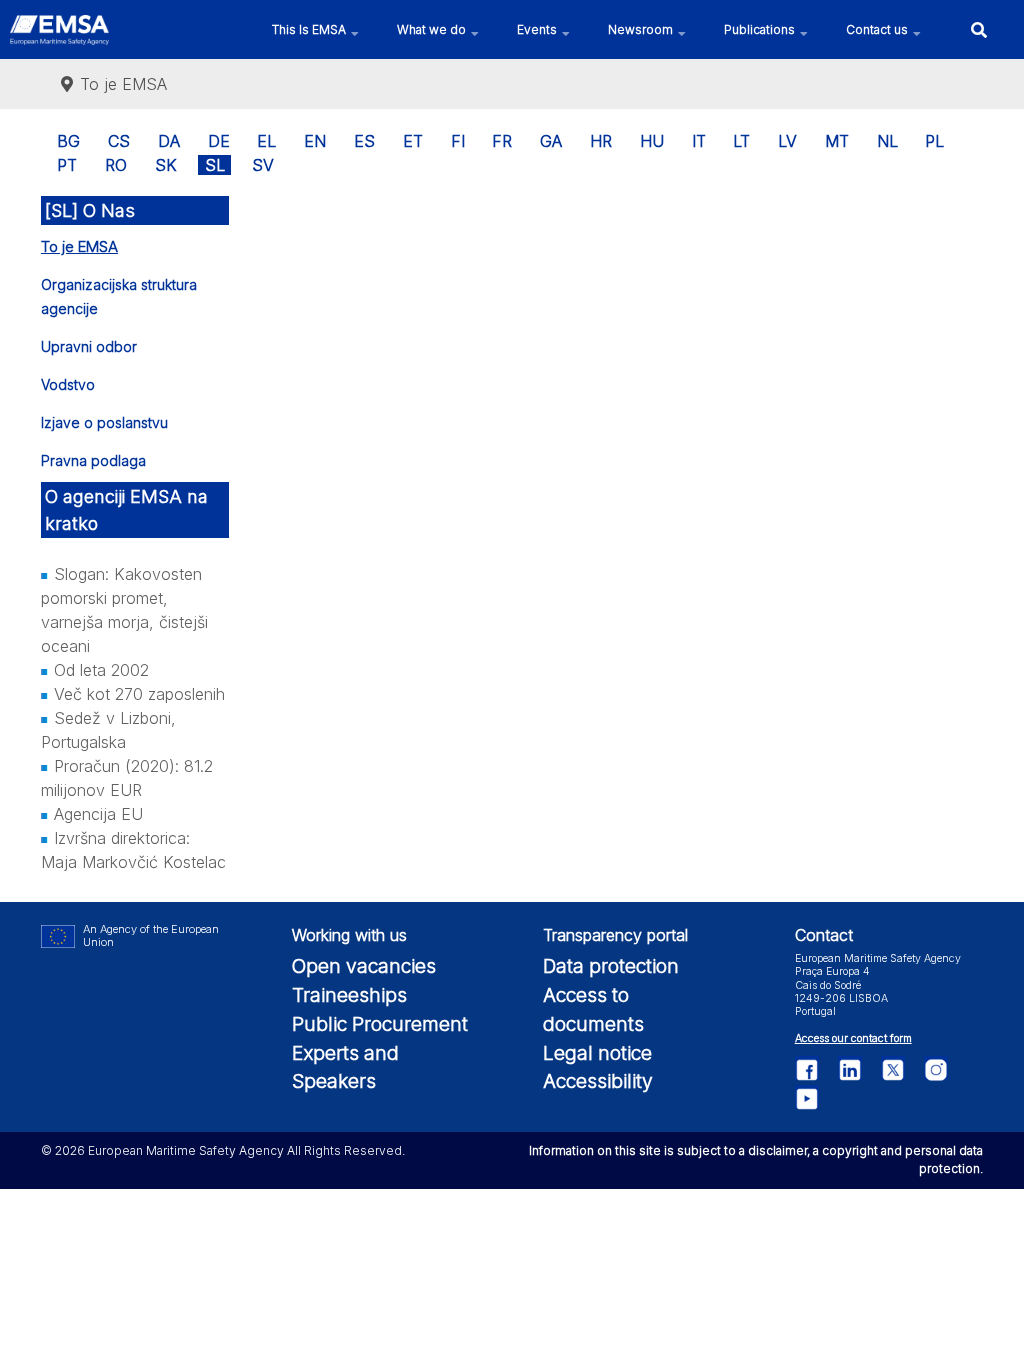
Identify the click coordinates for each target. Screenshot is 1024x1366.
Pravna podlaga (93, 460)
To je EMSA (79, 246)
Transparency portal (615, 935)
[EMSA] (59, 30)
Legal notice (597, 1053)
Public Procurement (380, 1024)
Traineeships (349, 995)
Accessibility (598, 1081)
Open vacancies (364, 966)
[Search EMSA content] (978, 29)
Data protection (611, 966)
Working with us (349, 935)
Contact (824, 935)
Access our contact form (853, 1038)
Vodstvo (68, 384)
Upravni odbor (89, 346)
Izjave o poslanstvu (104, 422)
